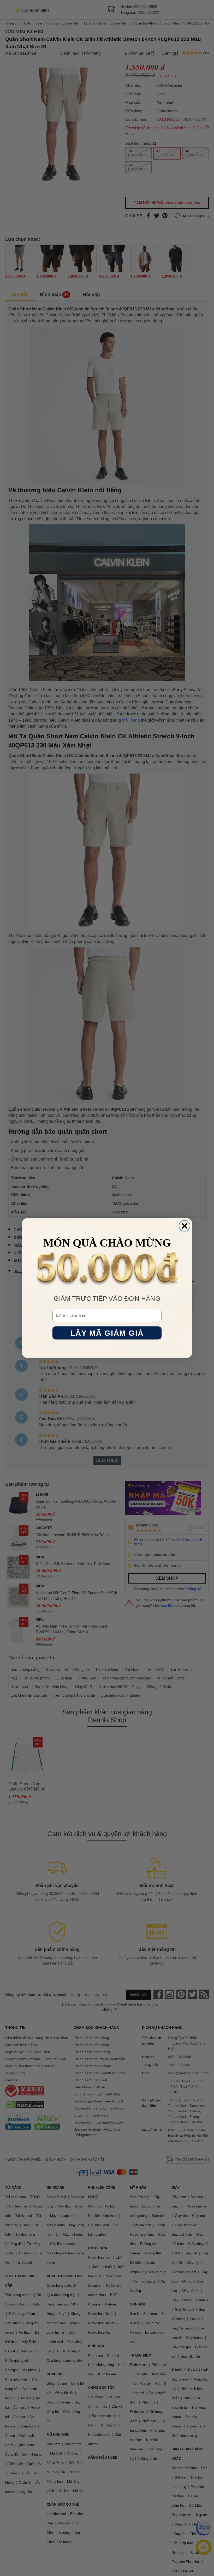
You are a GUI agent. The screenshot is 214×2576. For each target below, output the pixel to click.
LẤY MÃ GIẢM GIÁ (107, 1333)
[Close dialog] (185, 1226)
